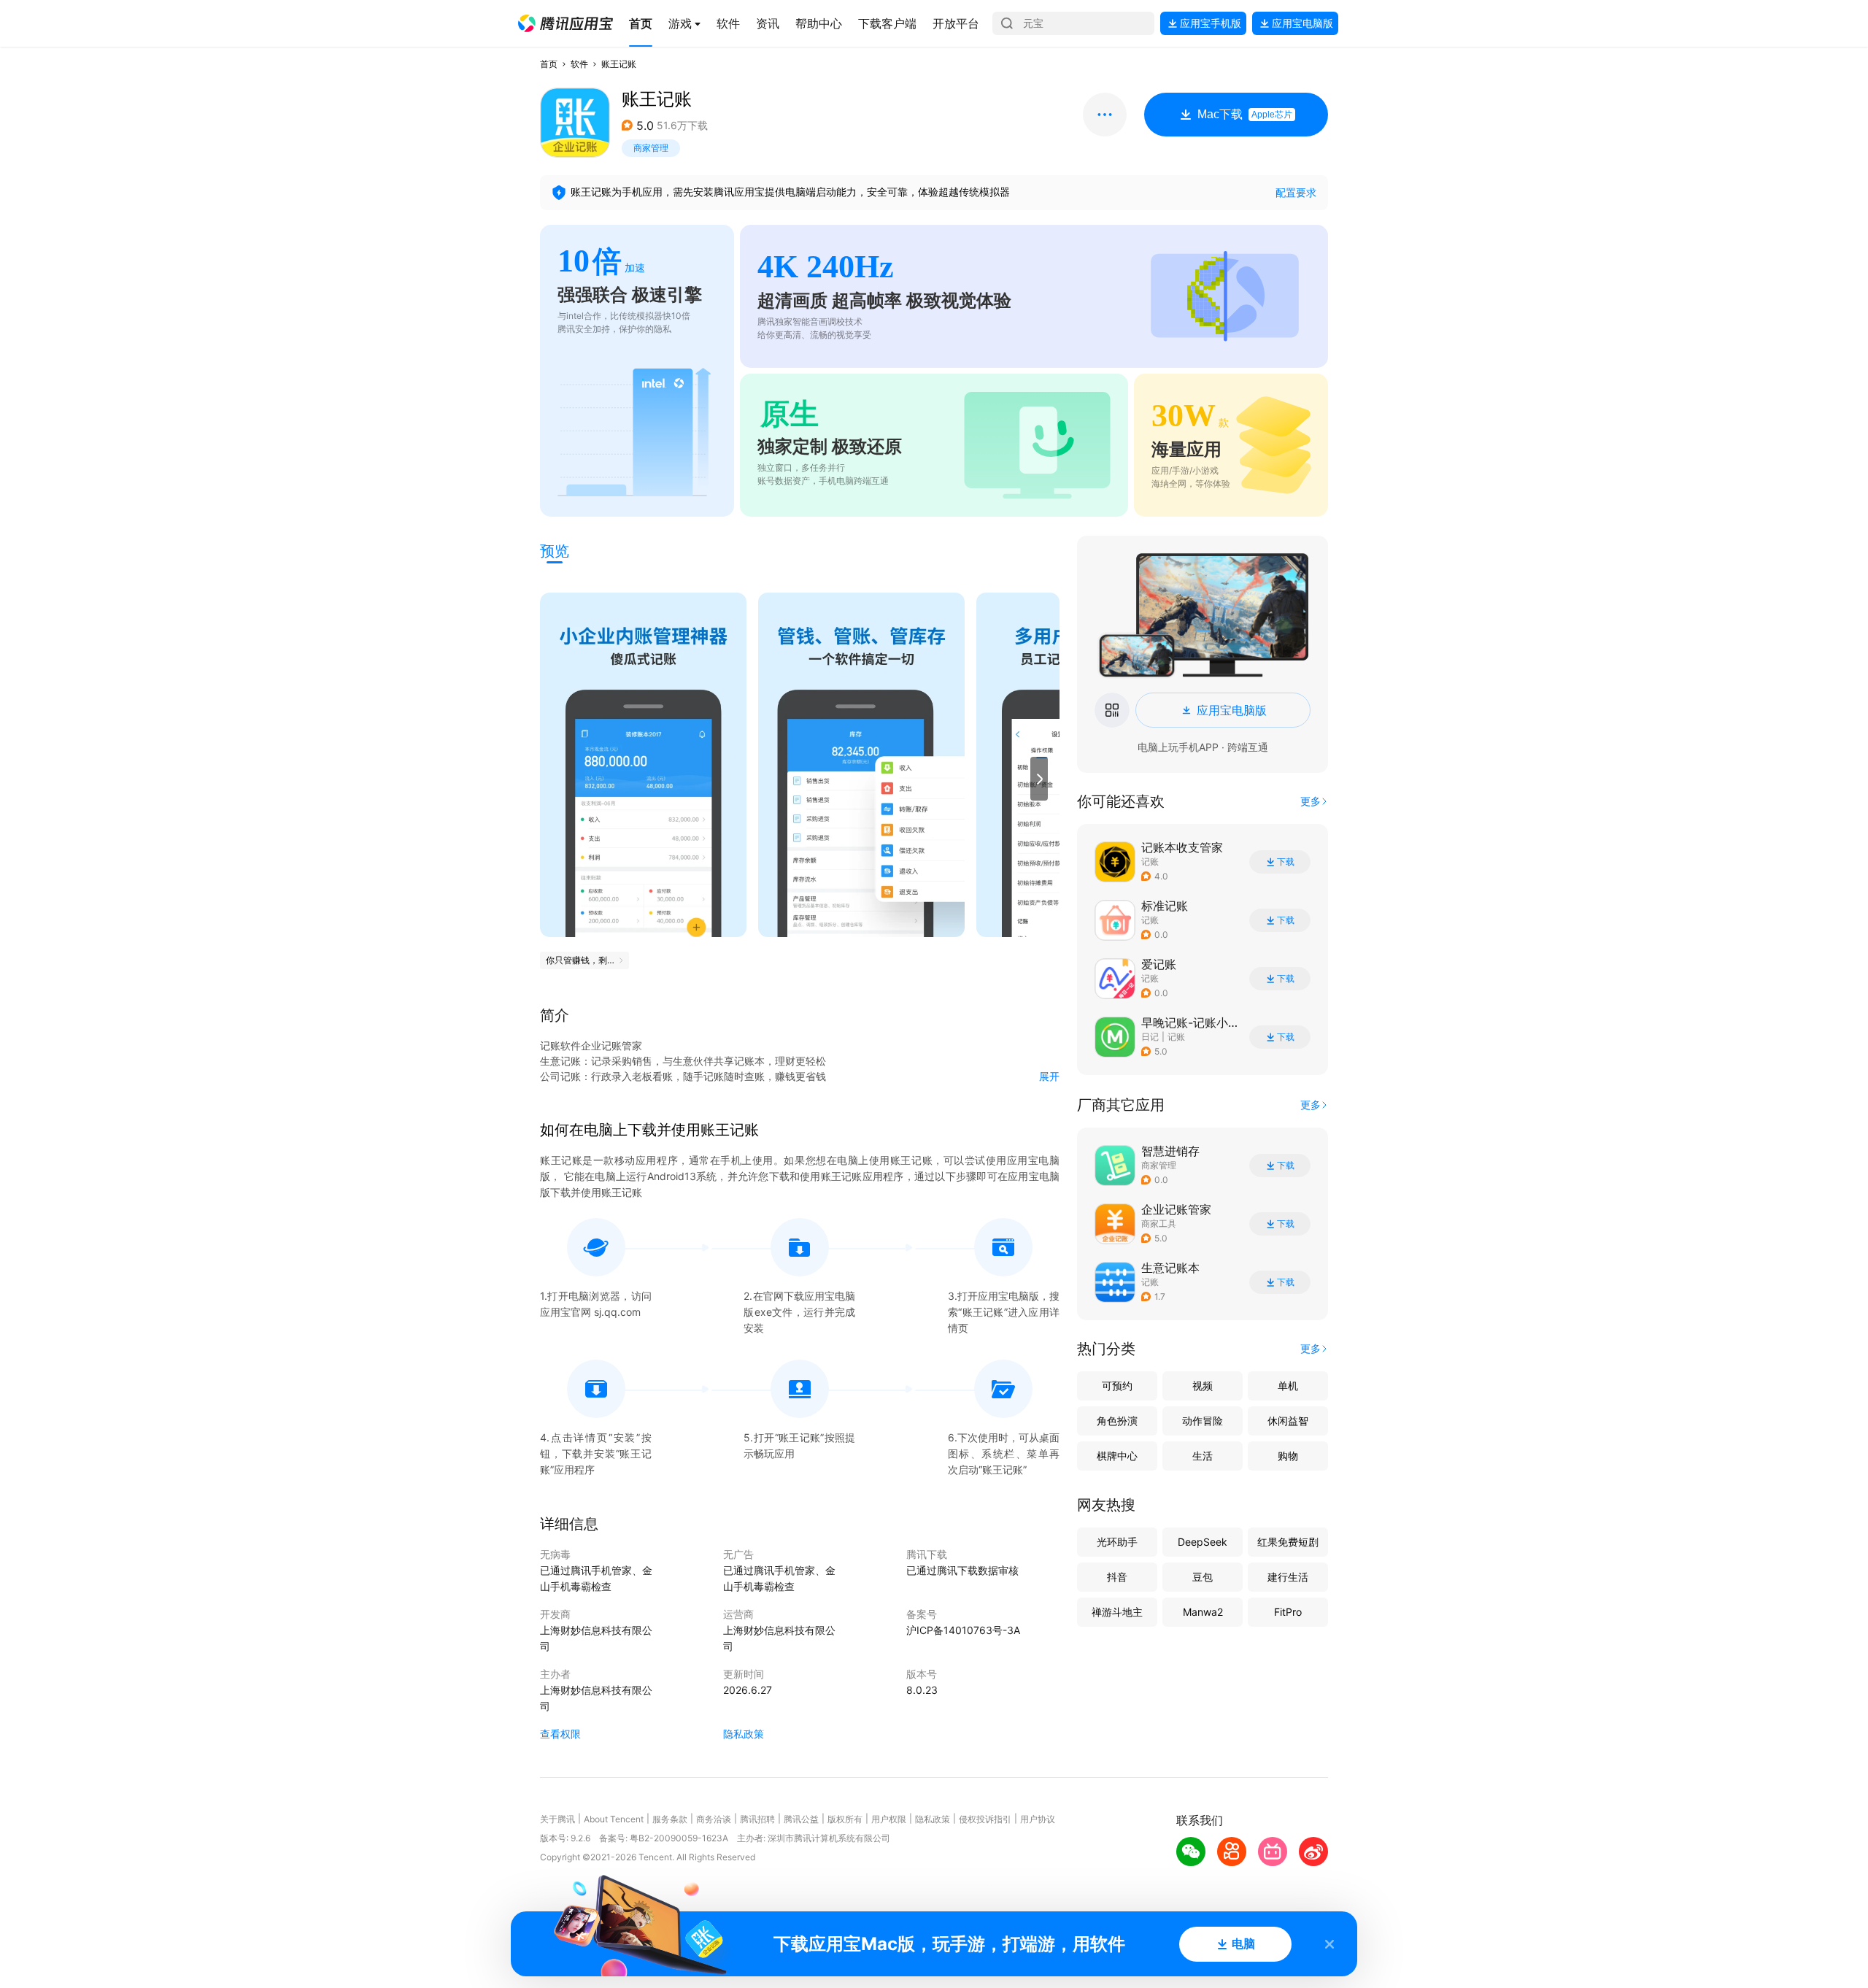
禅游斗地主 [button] (1117, 1612)
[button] (566, 23)
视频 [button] (1203, 1386)
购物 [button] (1288, 1456)
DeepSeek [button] (1203, 1542)
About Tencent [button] (614, 1819)
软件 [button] (579, 64)
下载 (1286, 862)
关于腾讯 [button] (557, 1819)
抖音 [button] (1117, 1577)
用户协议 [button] (1038, 1819)
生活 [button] (1203, 1456)
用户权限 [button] (889, 1819)
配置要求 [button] (1296, 192)
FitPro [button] (1288, 1612)
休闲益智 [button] (1288, 1421)
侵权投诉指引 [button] (985, 1819)
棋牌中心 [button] (1117, 1456)
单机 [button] (1288, 1386)
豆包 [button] (1203, 1577)
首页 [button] (549, 64)
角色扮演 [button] (1117, 1421)
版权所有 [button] (845, 1819)
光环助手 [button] (1117, 1542)
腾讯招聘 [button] (757, 1819)
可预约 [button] (1117, 1386)
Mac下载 (1245, 114)
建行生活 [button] (1288, 1577)
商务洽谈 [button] (714, 1819)
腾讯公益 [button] (801, 1819)
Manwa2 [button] (1203, 1612)
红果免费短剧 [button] (1288, 1542)
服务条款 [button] (670, 1819)
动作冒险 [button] (1203, 1421)
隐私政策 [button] (744, 1734)
